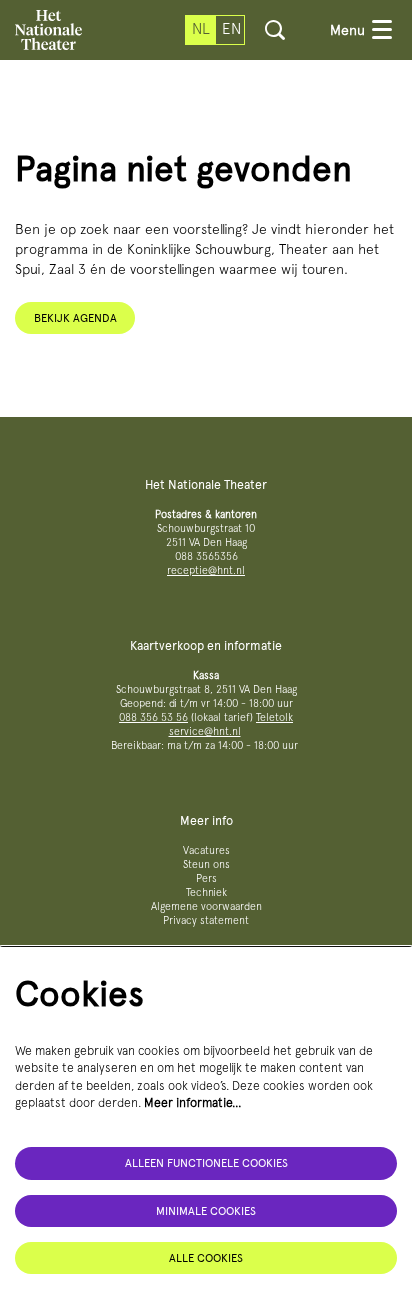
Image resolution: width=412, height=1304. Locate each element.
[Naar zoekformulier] (275, 30)
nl (201, 29)
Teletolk (274, 717)
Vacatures (206, 850)
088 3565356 (206, 556)
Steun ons (206, 864)
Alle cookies (206, 1258)
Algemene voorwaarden (206, 906)
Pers (206, 878)
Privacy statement (206, 920)
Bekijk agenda (75, 318)
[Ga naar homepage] (48, 30)
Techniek (206, 892)
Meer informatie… (193, 1102)
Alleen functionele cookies (206, 1163)
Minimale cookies (206, 1211)
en (231, 29)
